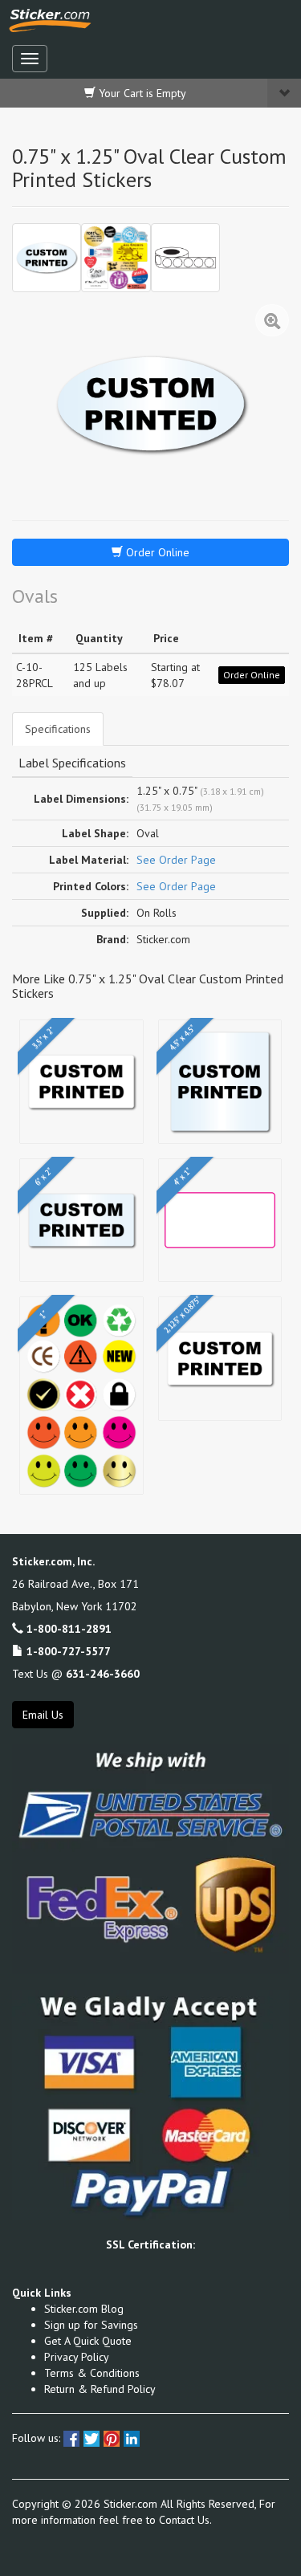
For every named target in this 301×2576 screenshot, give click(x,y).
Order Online (156, 552)
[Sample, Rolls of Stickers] (185, 258)
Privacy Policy (77, 2357)
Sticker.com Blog (84, 2309)
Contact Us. (185, 2520)
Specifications (58, 729)
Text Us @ (76, 1674)
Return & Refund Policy (100, 2389)
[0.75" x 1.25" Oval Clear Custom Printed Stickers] (47, 258)
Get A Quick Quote (88, 2341)
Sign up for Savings (91, 2325)
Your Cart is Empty (141, 93)
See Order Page (176, 860)
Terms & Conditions (92, 2373)
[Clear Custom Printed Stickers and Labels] (116, 258)
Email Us (43, 1715)
